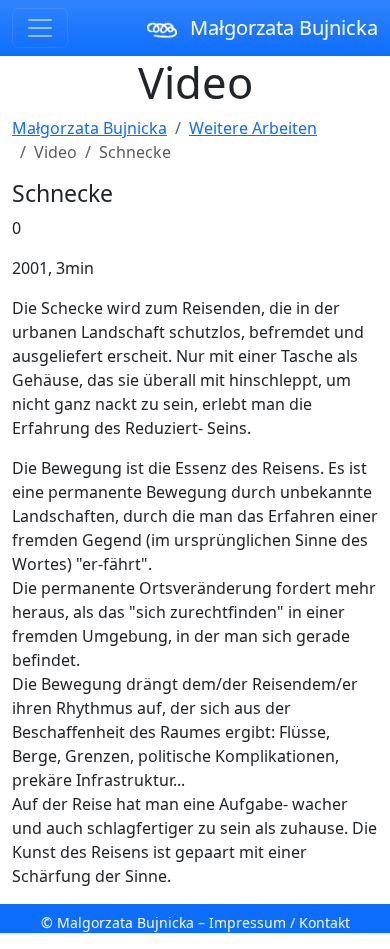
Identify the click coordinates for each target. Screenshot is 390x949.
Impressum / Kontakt (279, 922)
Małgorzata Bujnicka (281, 27)
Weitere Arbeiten (253, 128)
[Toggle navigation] (40, 28)
